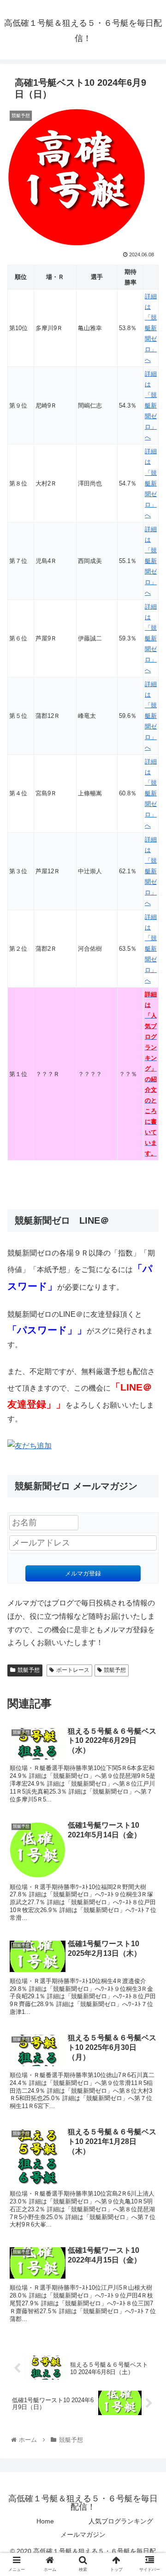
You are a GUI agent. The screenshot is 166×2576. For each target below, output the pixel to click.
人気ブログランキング (121, 2521)
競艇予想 (29, 1670)
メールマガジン (83, 2535)
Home (45, 2521)
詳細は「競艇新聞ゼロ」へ (151, 328)
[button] (148, 1460)
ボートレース (73, 1670)
